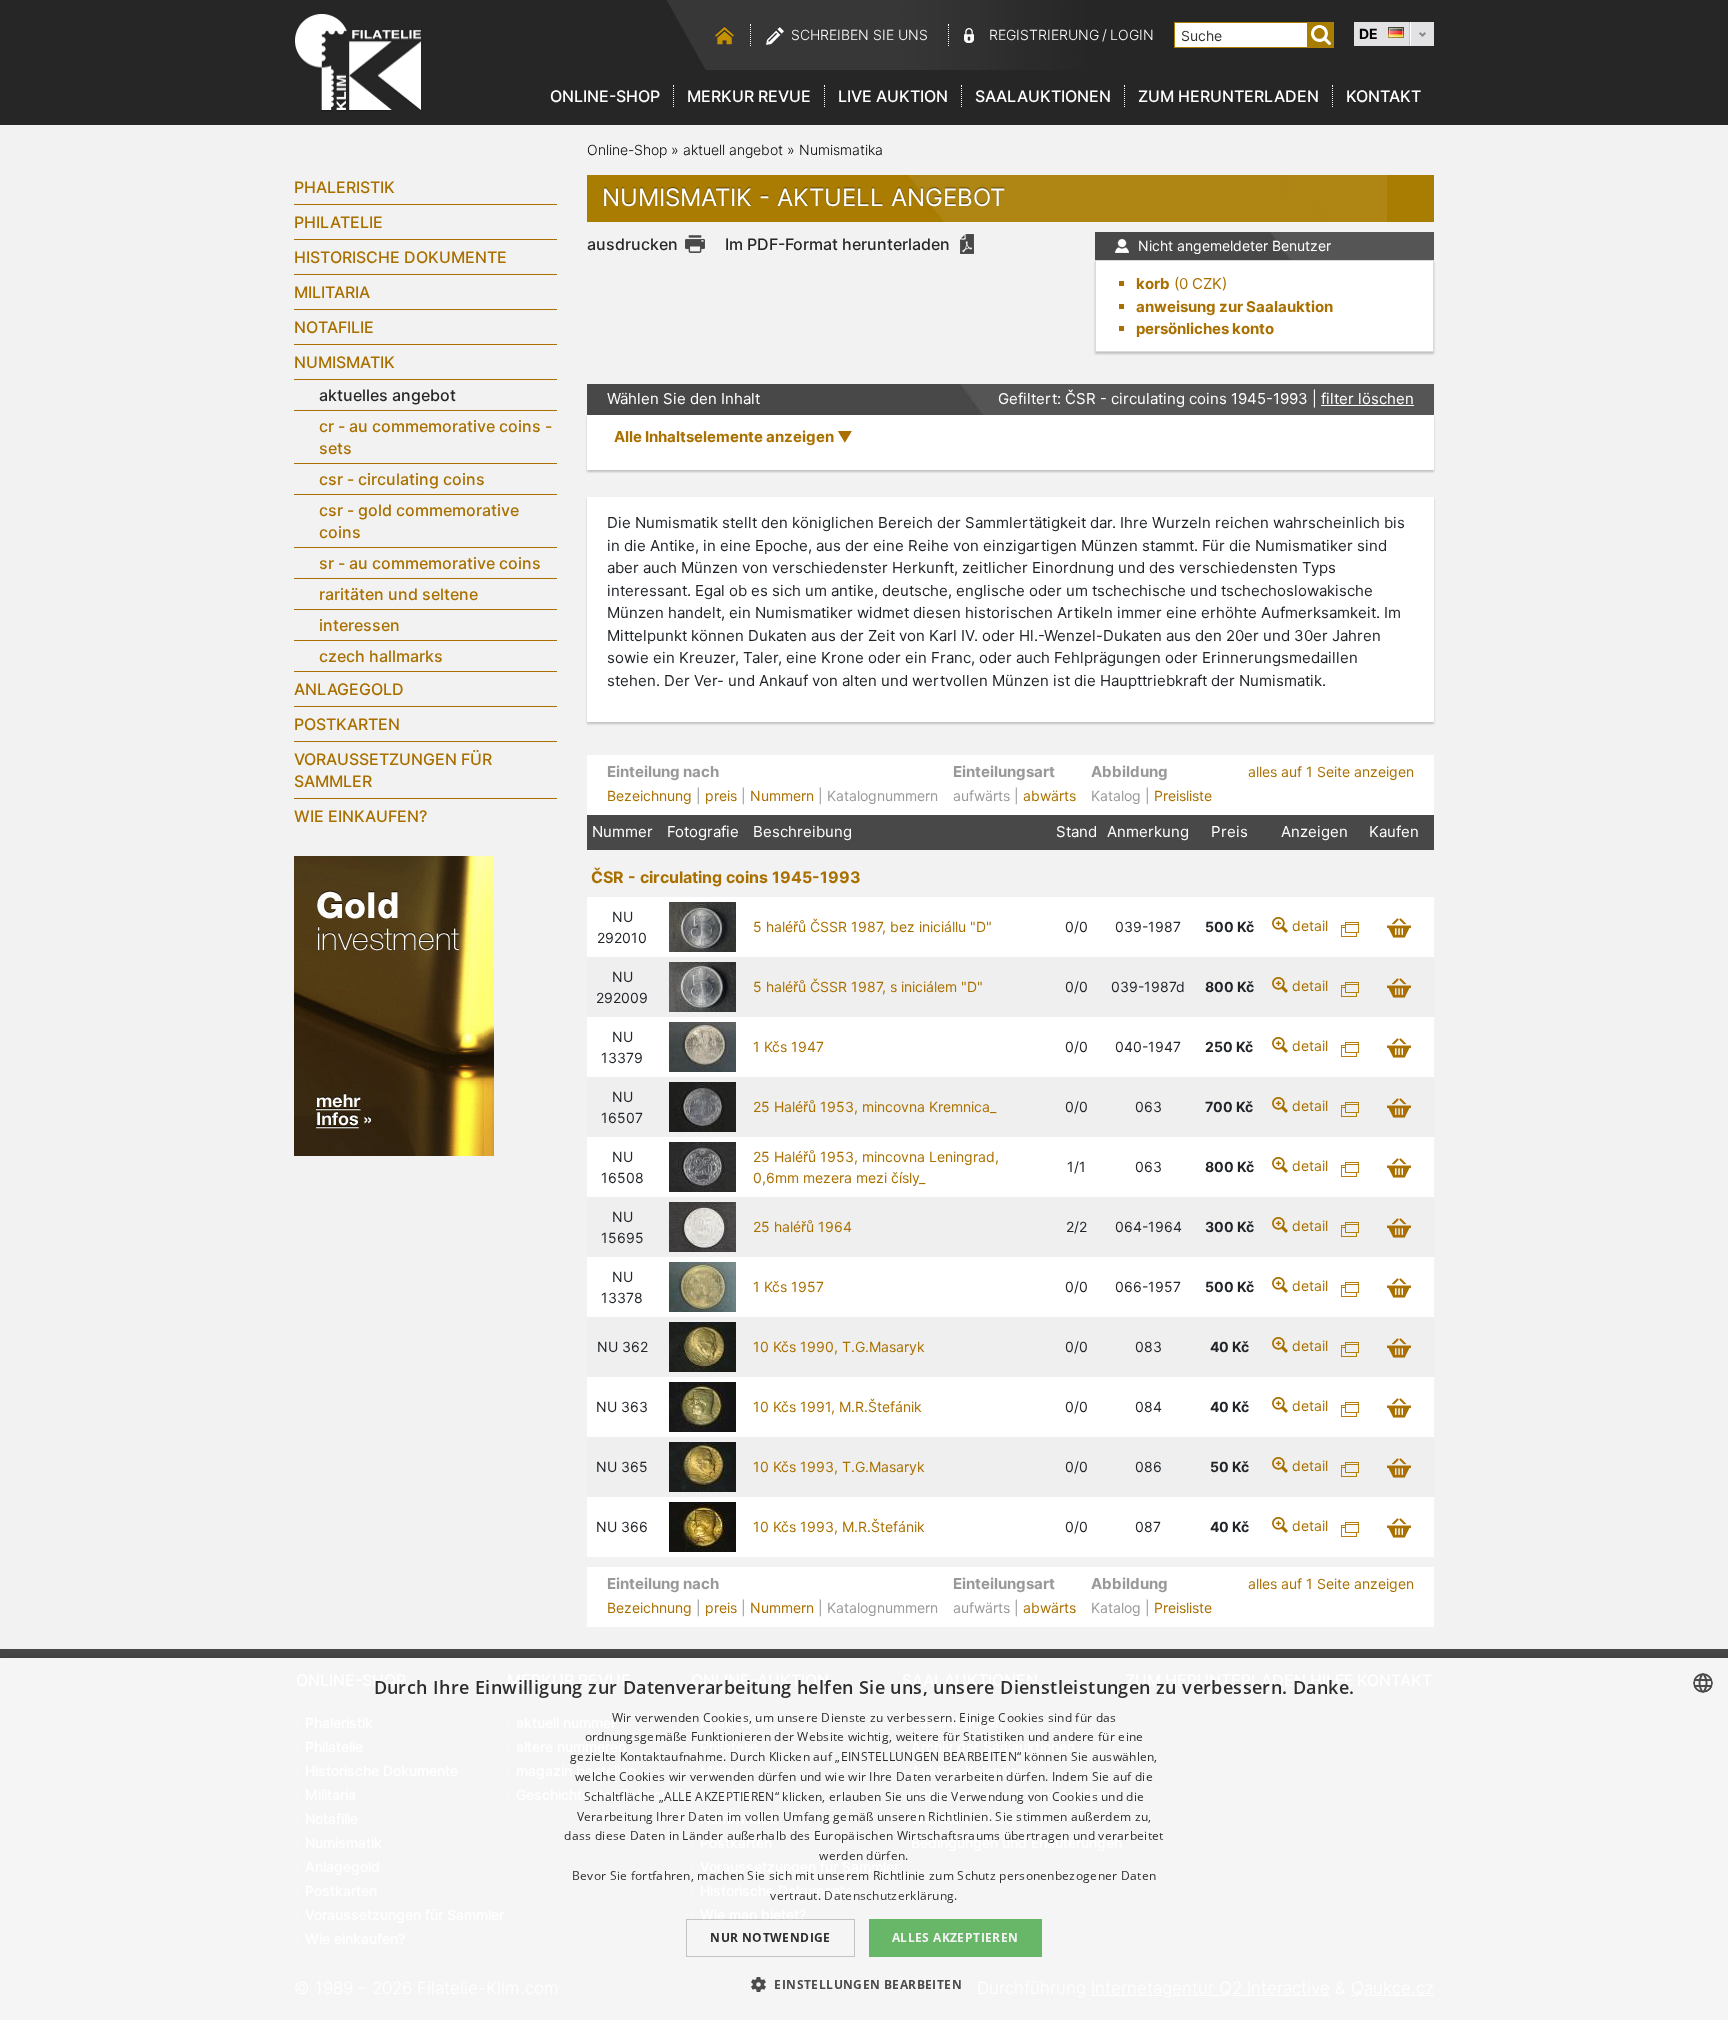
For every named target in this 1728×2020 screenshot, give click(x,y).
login (1132, 34)
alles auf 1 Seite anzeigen (1331, 771)
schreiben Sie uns (859, 34)
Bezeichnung (649, 795)
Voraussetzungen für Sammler (393, 770)
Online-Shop (605, 96)
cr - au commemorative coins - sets (435, 437)
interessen (359, 625)
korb (1153, 283)
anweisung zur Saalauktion (1234, 306)
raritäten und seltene (398, 594)
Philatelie (338, 222)
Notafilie (334, 327)
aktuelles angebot (387, 395)
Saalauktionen (1043, 96)
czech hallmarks (381, 656)
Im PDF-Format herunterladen (837, 244)
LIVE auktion (893, 96)
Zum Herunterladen (1228, 96)
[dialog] (864, 1839)
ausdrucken (632, 244)
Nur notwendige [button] (770, 1937)
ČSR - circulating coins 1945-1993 (726, 877)
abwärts (1049, 795)
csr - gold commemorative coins (419, 521)
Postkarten (347, 724)
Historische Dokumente (400, 257)
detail (1310, 925)
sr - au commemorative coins (430, 563)
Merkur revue (749, 96)
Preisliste (1183, 795)
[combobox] (1703, 1683)
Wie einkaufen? (360, 816)
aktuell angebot (733, 149)
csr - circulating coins (402, 479)
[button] (864, 1984)
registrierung (1044, 34)
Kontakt (1383, 96)
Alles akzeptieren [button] (955, 1937)
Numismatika (841, 149)
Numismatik (344, 362)
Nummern (782, 795)
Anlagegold (349, 689)
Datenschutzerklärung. (890, 1895)
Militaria (332, 292)
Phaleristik (344, 187)
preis (721, 795)
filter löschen (1367, 398)
